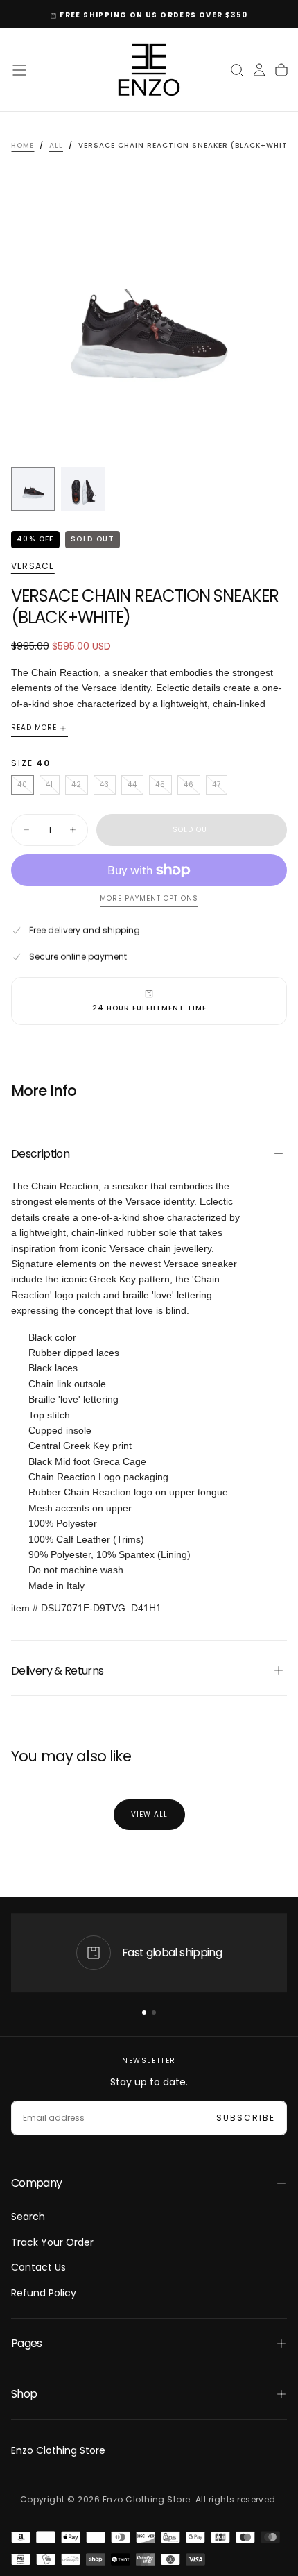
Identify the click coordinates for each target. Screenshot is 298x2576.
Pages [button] (27, 2343)
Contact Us (38, 2267)
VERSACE (33, 566)
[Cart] (281, 70)
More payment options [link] (149, 899)
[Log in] (259, 70)
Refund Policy (44, 2293)
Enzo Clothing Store (58, 2450)
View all (149, 1814)
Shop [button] (24, 2394)
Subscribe (246, 2118)
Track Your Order (52, 2242)
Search (28, 2217)
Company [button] (37, 2183)
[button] (19, 70)
